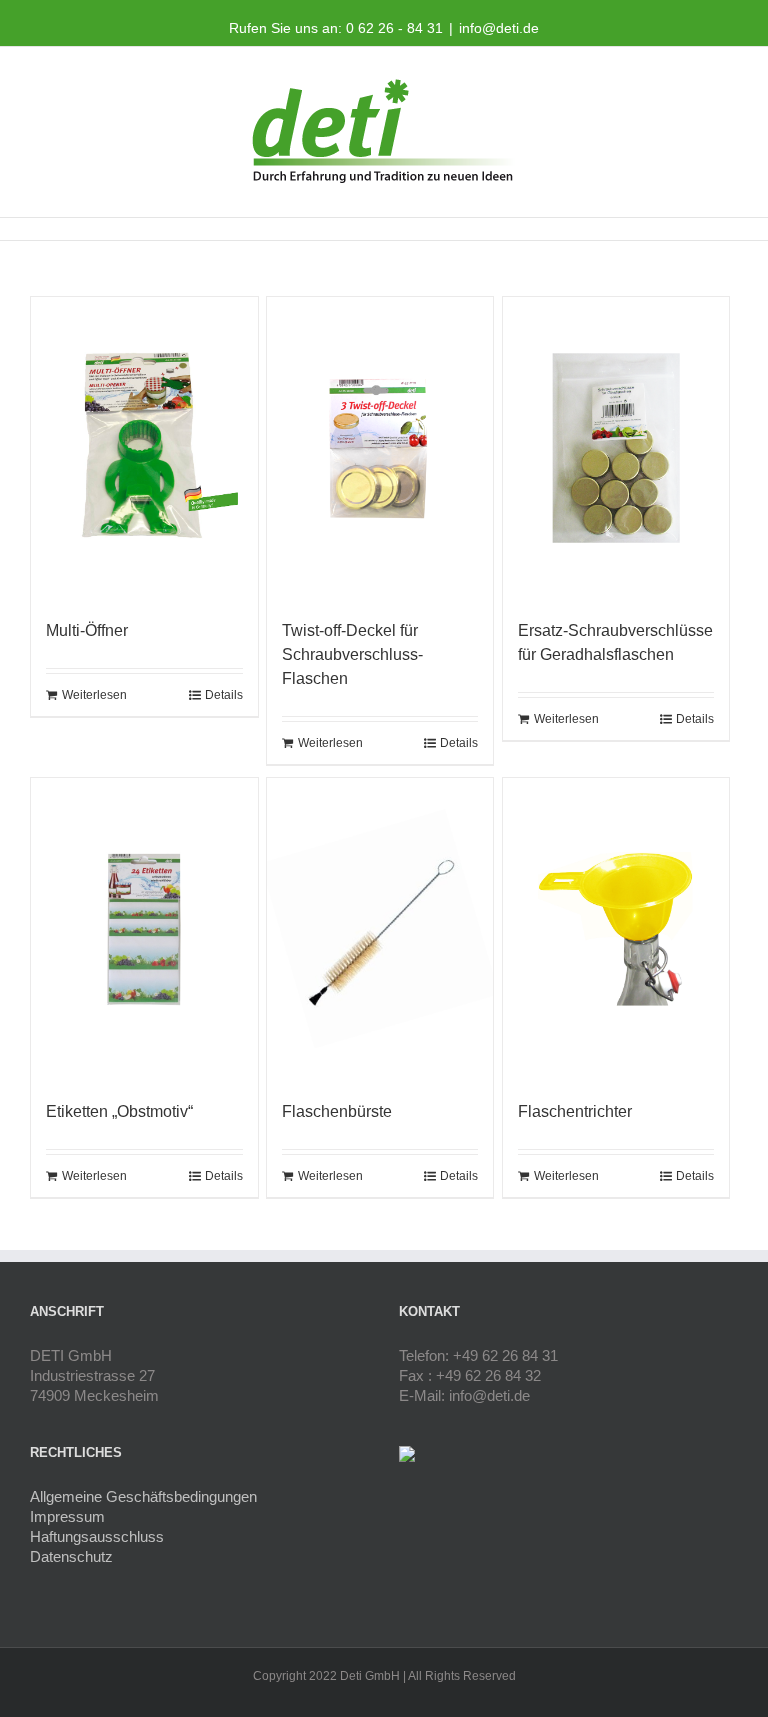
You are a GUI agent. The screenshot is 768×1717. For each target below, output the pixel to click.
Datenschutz (71, 1556)
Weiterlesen (94, 695)
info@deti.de (499, 28)
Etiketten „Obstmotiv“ (119, 1111)
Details (224, 695)
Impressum (67, 1516)
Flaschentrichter (575, 1111)
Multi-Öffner (87, 630)
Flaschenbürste (337, 1111)
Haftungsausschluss (97, 1536)
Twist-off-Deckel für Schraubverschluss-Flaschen (352, 654)
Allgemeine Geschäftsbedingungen (143, 1496)
